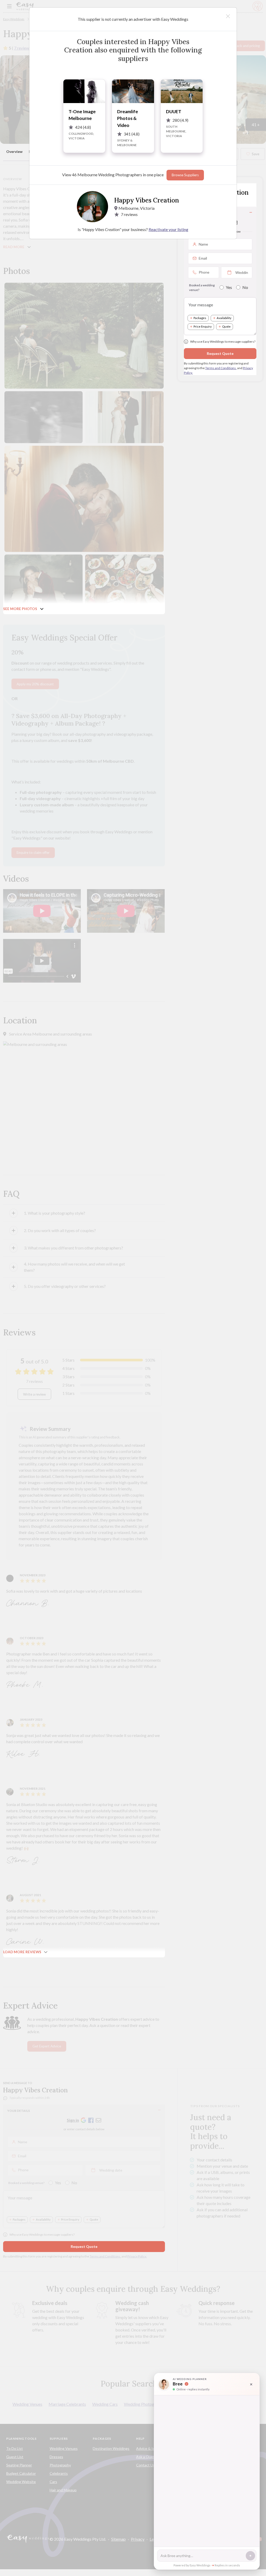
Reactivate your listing (168, 229)
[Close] (228, 16)
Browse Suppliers (185, 175)
